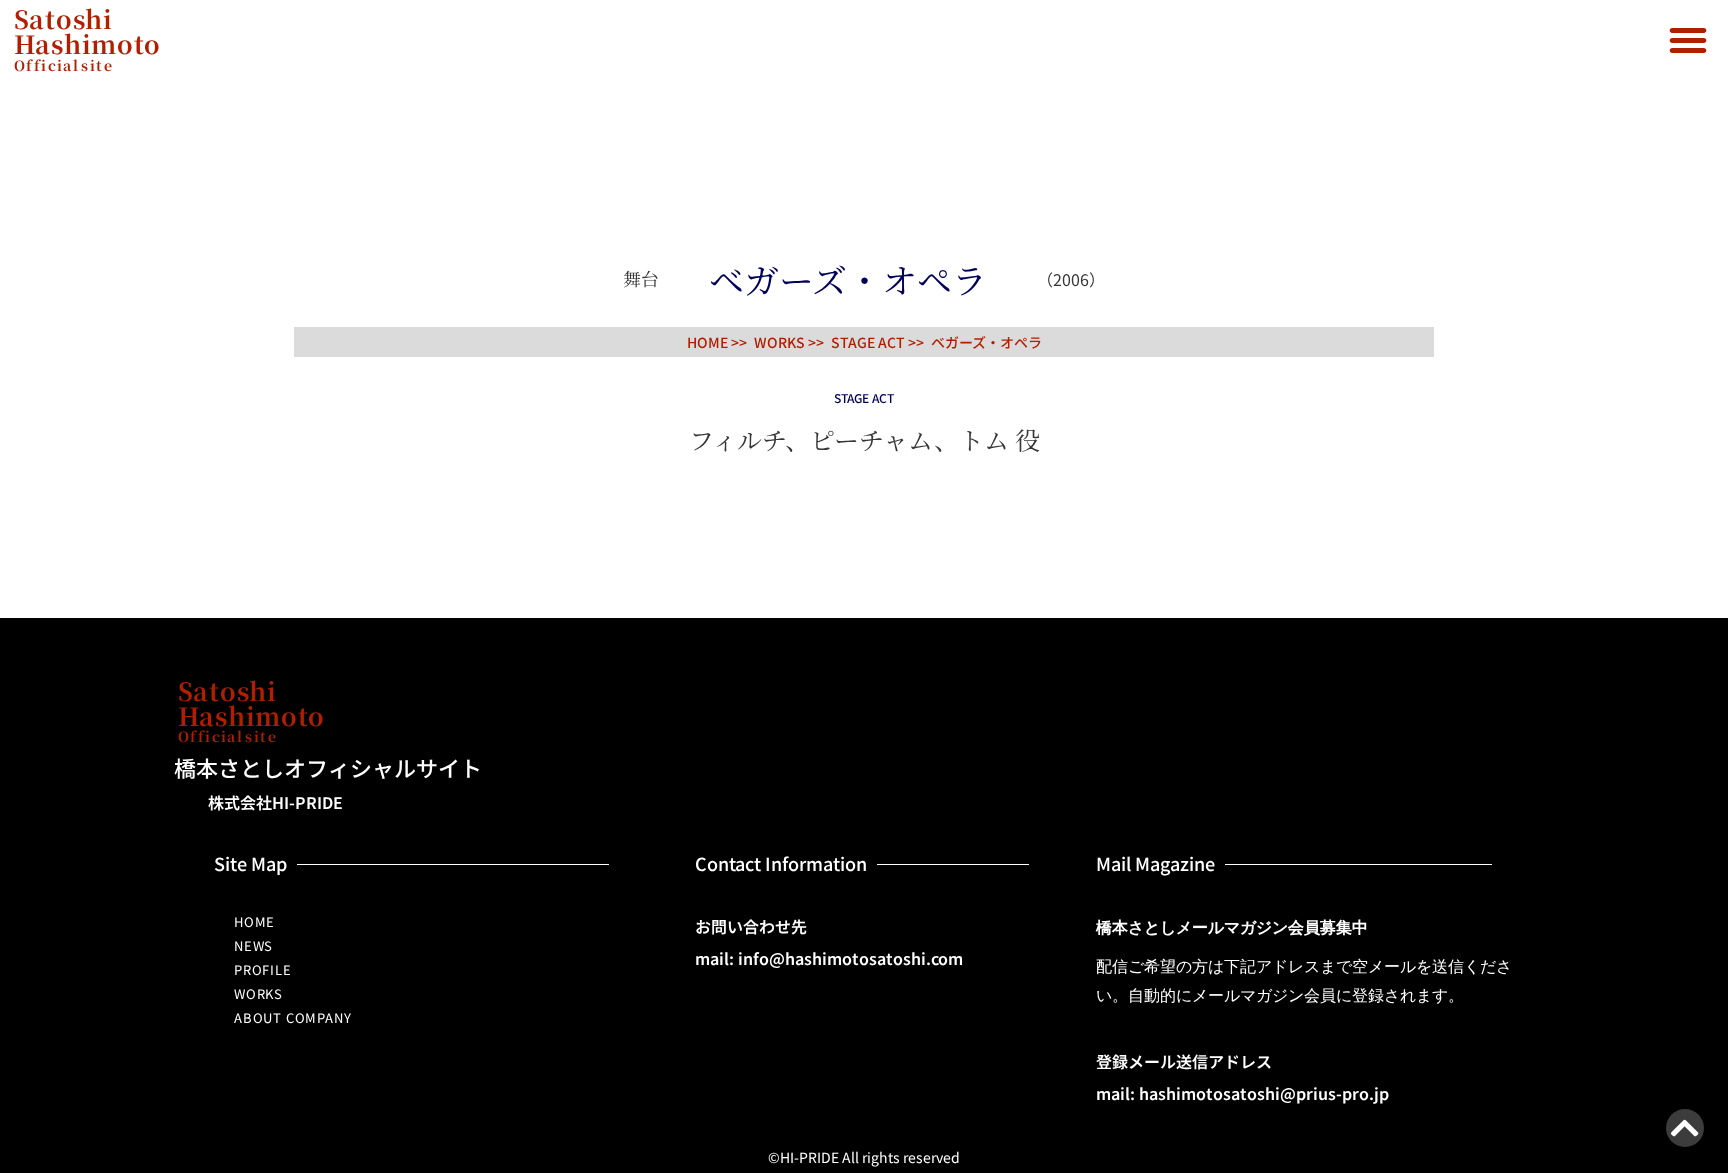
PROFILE (263, 969)
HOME (254, 921)
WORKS (258, 993)
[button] (1688, 40)
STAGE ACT (868, 342)
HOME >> (717, 342)
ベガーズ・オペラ (986, 342)
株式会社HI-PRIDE (275, 802)
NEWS (253, 945)
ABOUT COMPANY (292, 1017)
